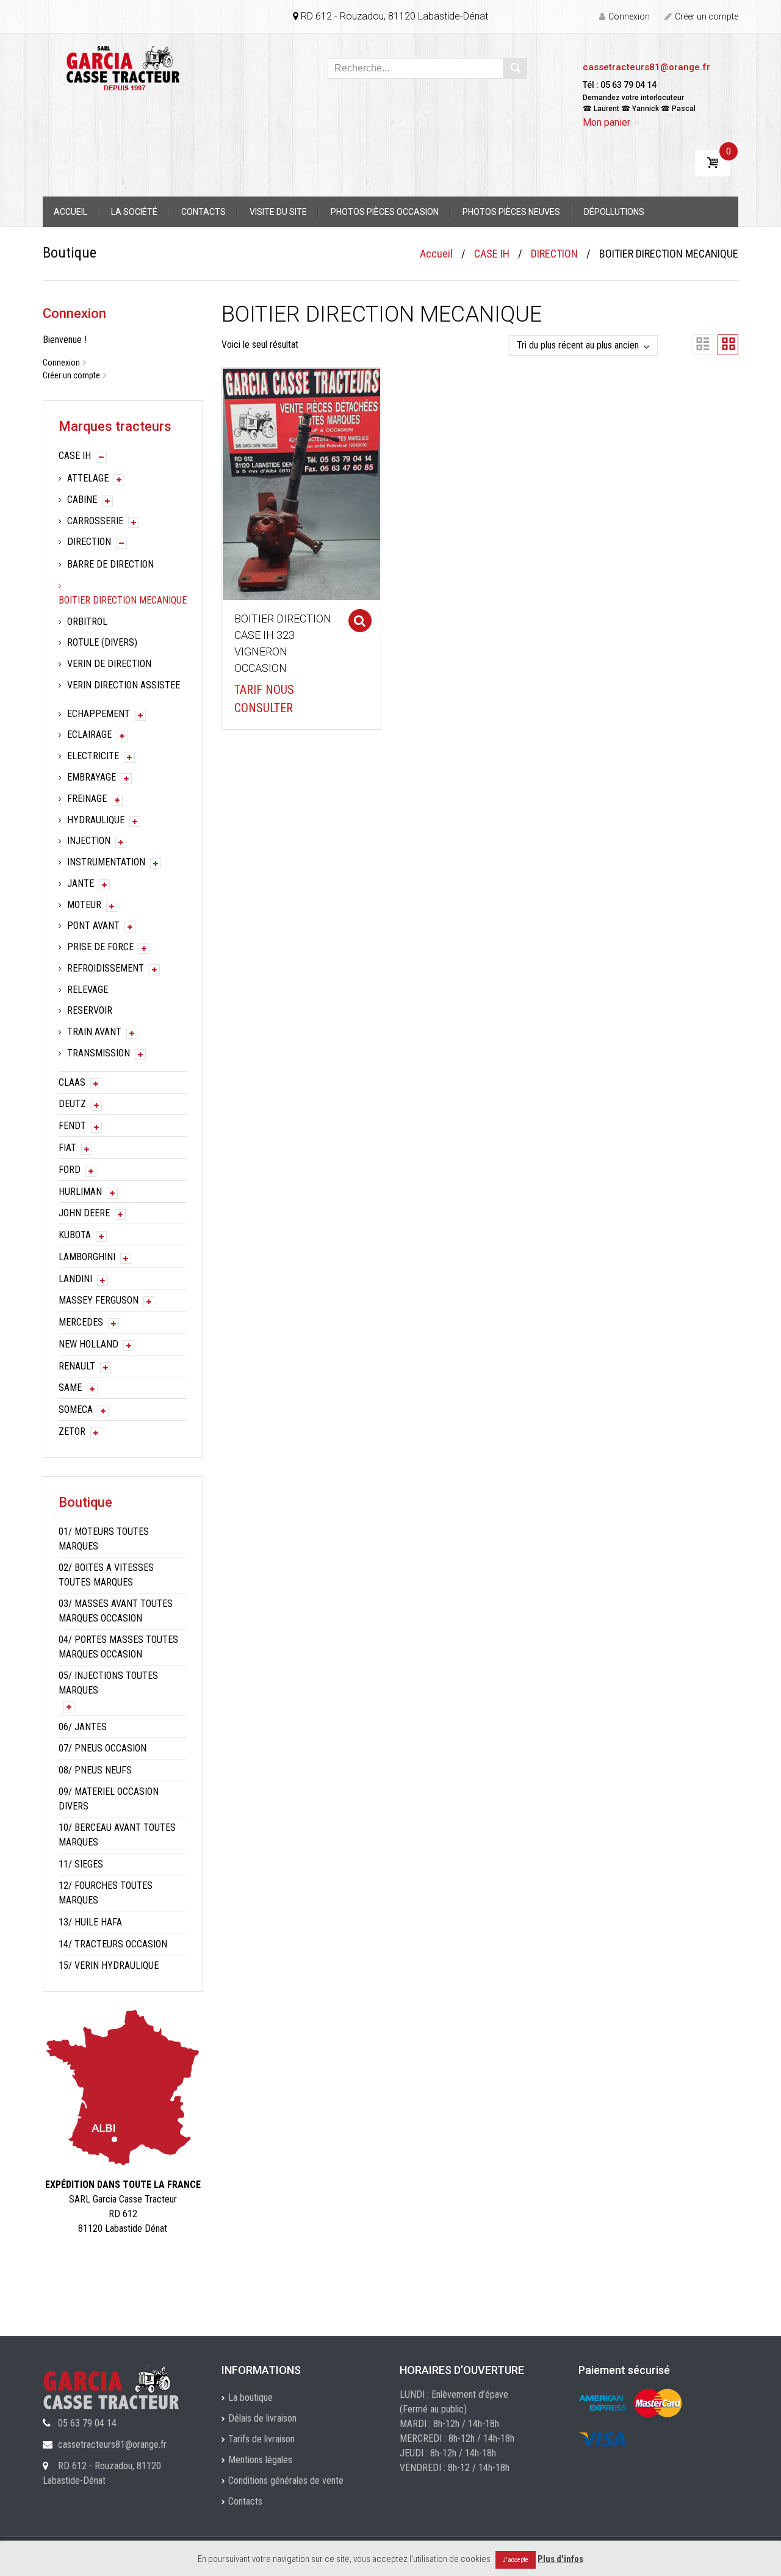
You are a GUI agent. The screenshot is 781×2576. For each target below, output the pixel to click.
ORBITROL (87, 622)
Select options (360, 621)
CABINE (82, 500)
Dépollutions (614, 212)
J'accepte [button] (516, 2560)
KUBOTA (75, 1235)
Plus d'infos (560, 2559)
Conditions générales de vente (286, 2480)
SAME (70, 1387)
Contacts (203, 212)
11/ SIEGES (81, 1864)
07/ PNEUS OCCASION (103, 1748)
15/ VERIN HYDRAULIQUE (109, 1965)
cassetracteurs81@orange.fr (646, 67)
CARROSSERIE (95, 521)
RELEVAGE (88, 990)
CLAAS (72, 1082)
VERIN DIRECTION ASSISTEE (124, 685)
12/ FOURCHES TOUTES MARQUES (106, 1893)
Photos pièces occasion (385, 212)
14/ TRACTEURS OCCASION (113, 1944)
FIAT (67, 1148)
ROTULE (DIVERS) (102, 642)
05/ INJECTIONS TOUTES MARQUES (108, 1683)
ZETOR (72, 1431)
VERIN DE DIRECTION (109, 664)
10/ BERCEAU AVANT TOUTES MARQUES (117, 1835)
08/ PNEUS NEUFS (95, 1770)
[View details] (301, 483)
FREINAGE (87, 799)
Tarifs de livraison (261, 2439)
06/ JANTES (83, 1727)
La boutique (250, 2397)
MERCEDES (81, 1322)
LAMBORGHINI (87, 1257)
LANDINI (75, 1279)
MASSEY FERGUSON (99, 1300)
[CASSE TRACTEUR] (123, 67)
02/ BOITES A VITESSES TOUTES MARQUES (106, 1575)
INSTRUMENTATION (106, 862)
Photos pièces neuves (511, 212)
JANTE (81, 883)
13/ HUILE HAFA (90, 1922)
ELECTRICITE (93, 756)
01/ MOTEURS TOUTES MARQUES (104, 1539)
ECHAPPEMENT (99, 714)
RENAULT (77, 1366)
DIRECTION (554, 254)
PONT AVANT (93, 925)
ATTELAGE (88, 478)
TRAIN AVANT (94, 1032)
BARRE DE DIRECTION (110, 564)
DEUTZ (72, 1104)
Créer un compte (707, 16)
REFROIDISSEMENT (106, 968)
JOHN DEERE (84, 1213)
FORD (70, 1170)
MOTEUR (84, 905)
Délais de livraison (262, 2418)
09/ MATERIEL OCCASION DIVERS (109, 1799)
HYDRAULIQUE (96, 820)
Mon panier (606, 122)
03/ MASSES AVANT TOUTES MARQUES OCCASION (116, 1611)
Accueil (70, 212)
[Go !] (515, 68)
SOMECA (76, 1409)
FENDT (72, 1126)
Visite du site (278, 212)
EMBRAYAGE (92, 777)
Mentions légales (260, 2460)
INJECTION (89, 841)
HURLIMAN (80, 1192)
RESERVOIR (90, 1010)
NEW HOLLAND (88, 1344)
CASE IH (492, 254)
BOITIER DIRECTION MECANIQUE (123, 600)
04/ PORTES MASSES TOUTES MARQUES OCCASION (118, 1647)
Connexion (629, 16)
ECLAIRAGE (89, 734)
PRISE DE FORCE (100, 947)
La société (134, 212)
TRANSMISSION (99, 1053)
